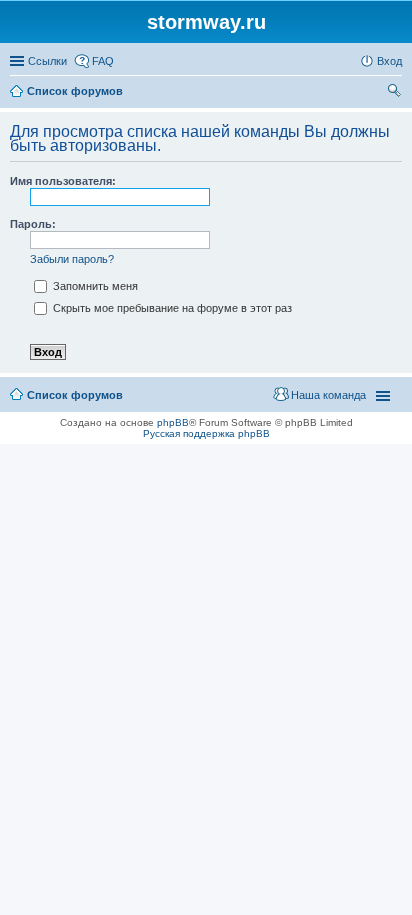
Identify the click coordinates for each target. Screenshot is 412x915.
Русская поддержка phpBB (206, 433)
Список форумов (75, 395)
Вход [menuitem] (389, 61)
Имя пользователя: (63, 181)
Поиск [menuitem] (396, 93)
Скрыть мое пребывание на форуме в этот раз (171, 308)
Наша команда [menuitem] (328, 395)
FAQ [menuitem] (103, 61)
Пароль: (33, 224)
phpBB (173, 422)
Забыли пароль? (72, 259)
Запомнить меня (94, 286)
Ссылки (47, 61)
